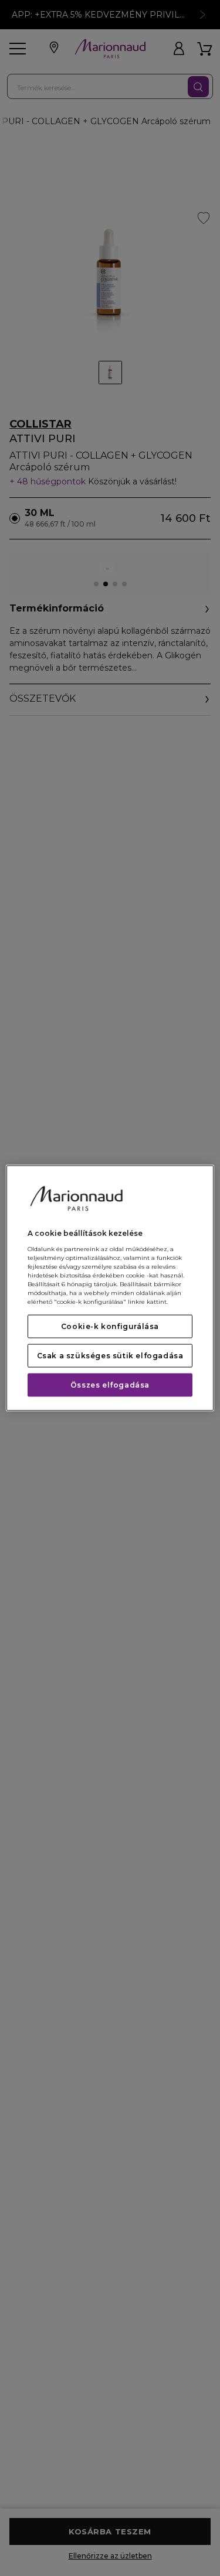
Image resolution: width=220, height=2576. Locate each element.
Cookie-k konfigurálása (110, 1326)
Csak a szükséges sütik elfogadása (110, 1355)
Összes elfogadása (110, 1384)
